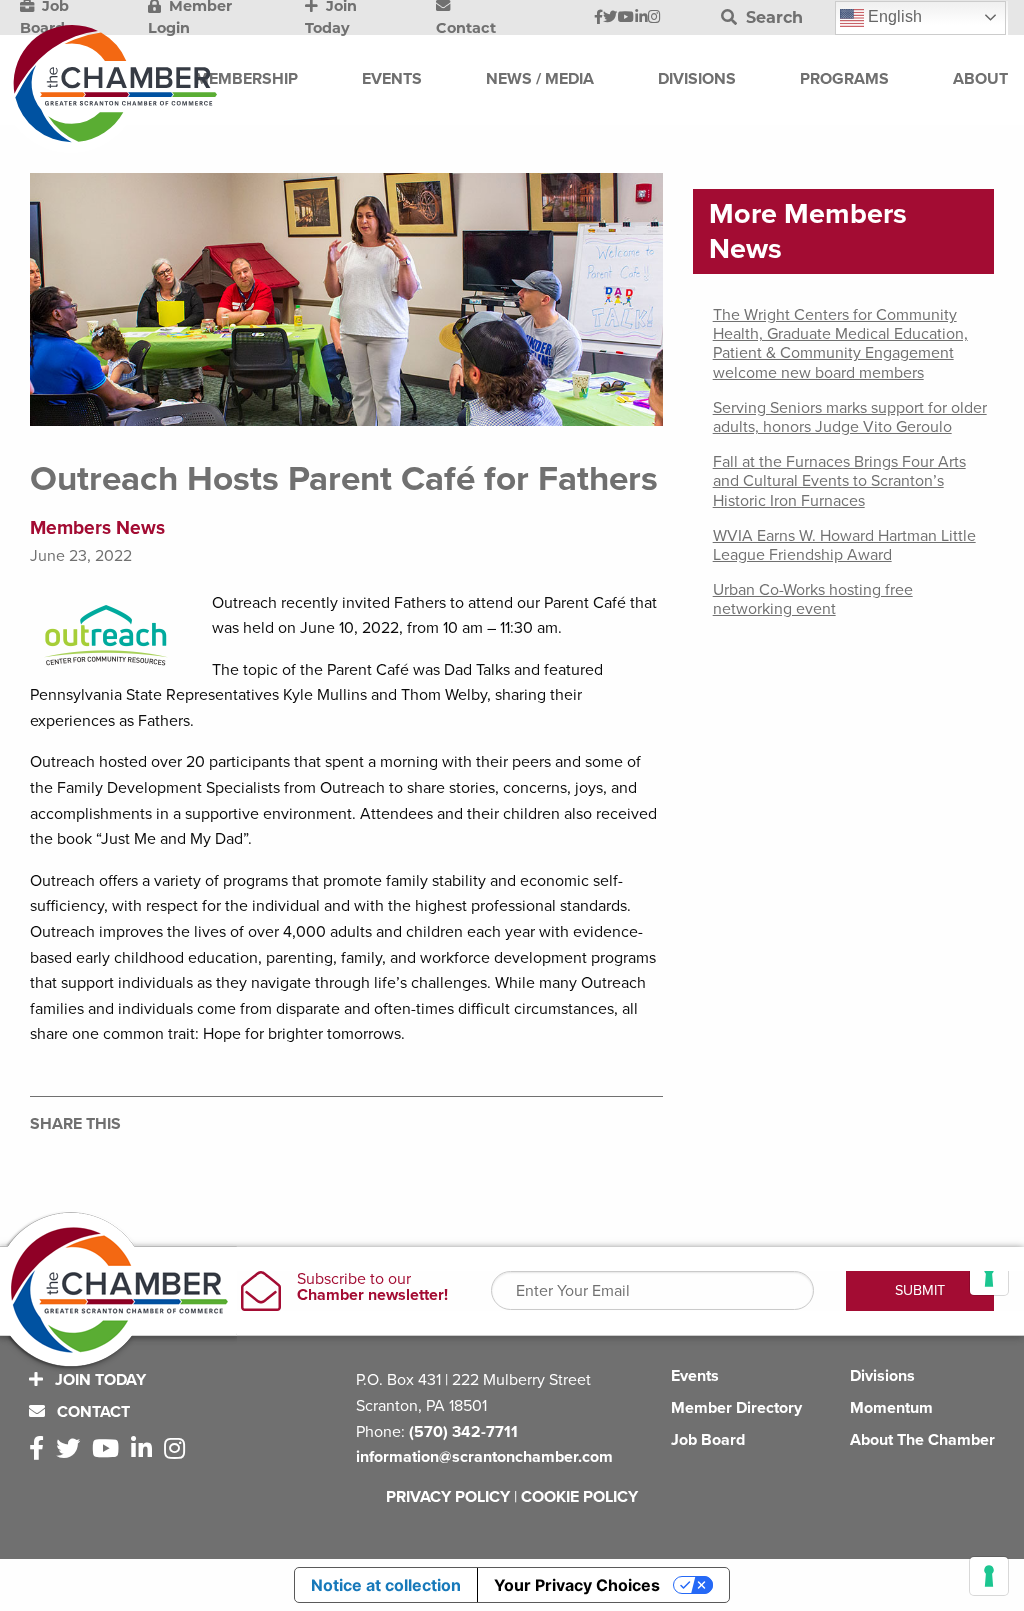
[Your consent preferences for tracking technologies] (989, 1576)
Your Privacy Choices (577, 1585)
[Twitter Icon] (610, 18)
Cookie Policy (579, 1497)
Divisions (882, 1376)
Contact (91, 1412)
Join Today (98, 1380)
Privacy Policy (448, 1497)
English (893, 16)
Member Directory (736, 1408)
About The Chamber (922, 1440)
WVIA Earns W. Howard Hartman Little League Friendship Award (844, 545)
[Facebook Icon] (598, 18)
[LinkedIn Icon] (641, 18)
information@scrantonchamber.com (484, 1457)
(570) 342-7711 (463, 1432)
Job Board (708, 1440)
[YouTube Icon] (626, 18)
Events (695, 1376)
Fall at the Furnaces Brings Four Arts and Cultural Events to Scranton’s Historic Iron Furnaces (839, 481)
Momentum (891, 1408)
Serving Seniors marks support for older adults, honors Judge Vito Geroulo (850, 417)
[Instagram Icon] (654, 18)
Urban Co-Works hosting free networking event (813, 599)
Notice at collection (386, 1585)
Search (772, 17)
